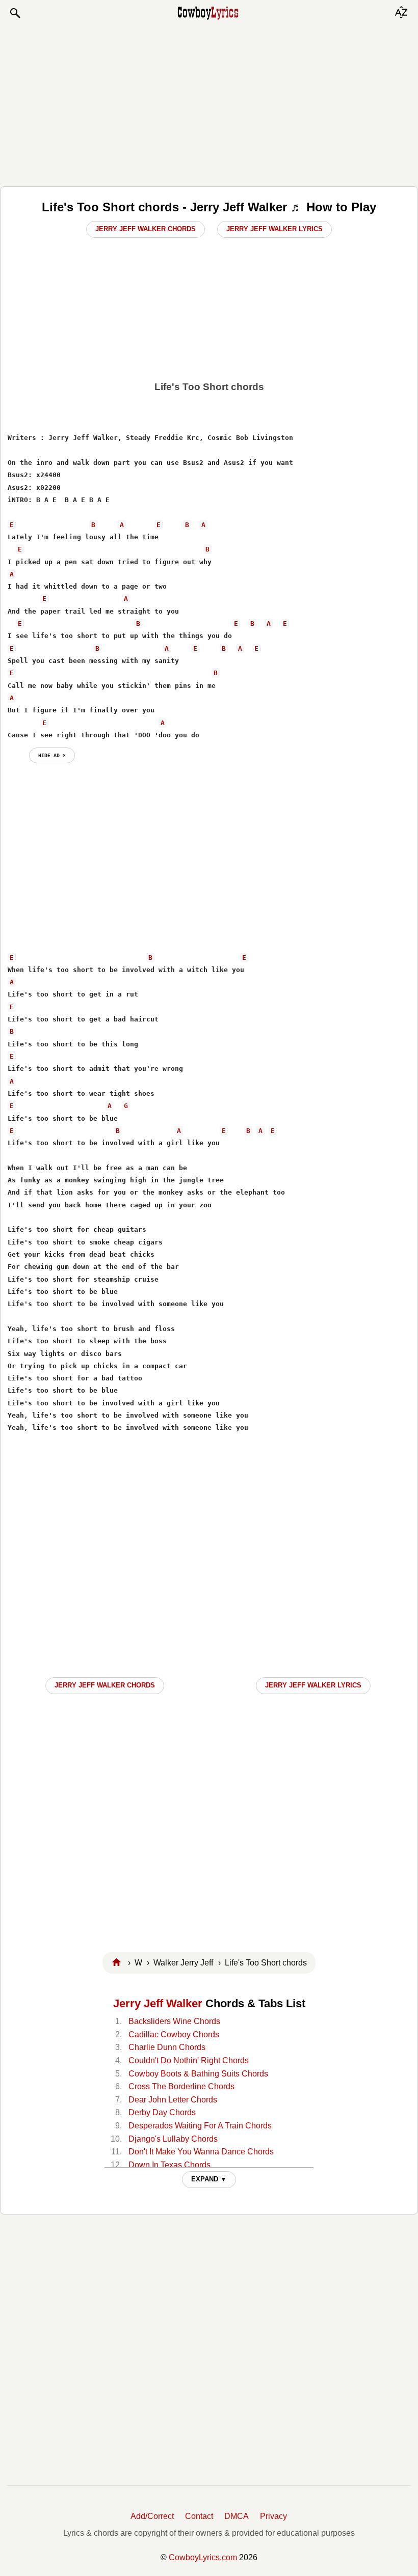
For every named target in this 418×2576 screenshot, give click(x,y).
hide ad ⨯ (52, 755)
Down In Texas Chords (169, 2165)
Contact (199, 2516)
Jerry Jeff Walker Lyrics (275, 229)
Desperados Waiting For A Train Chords (200, 2126)
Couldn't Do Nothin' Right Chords (189, 2060)
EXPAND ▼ (209, 2179)
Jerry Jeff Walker (158, 2003)
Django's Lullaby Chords (173, 2139)
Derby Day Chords (162, 2112)
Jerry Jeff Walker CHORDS (105, 1685)
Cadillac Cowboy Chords (174, 2034)
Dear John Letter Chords (173, 2100)
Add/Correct (152, 2516)
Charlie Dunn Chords (167, 2047)
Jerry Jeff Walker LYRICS (313, 1685)
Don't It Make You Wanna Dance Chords (201, 2152)
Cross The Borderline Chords (181, 2086)
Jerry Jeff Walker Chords (146, 229)
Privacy (273, 2516)
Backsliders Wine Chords (174, 2021)
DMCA (237, 2516)
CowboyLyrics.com (203, 2557)
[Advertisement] (209, 103)
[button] (15, 13)
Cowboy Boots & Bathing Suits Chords (198, 2074)
